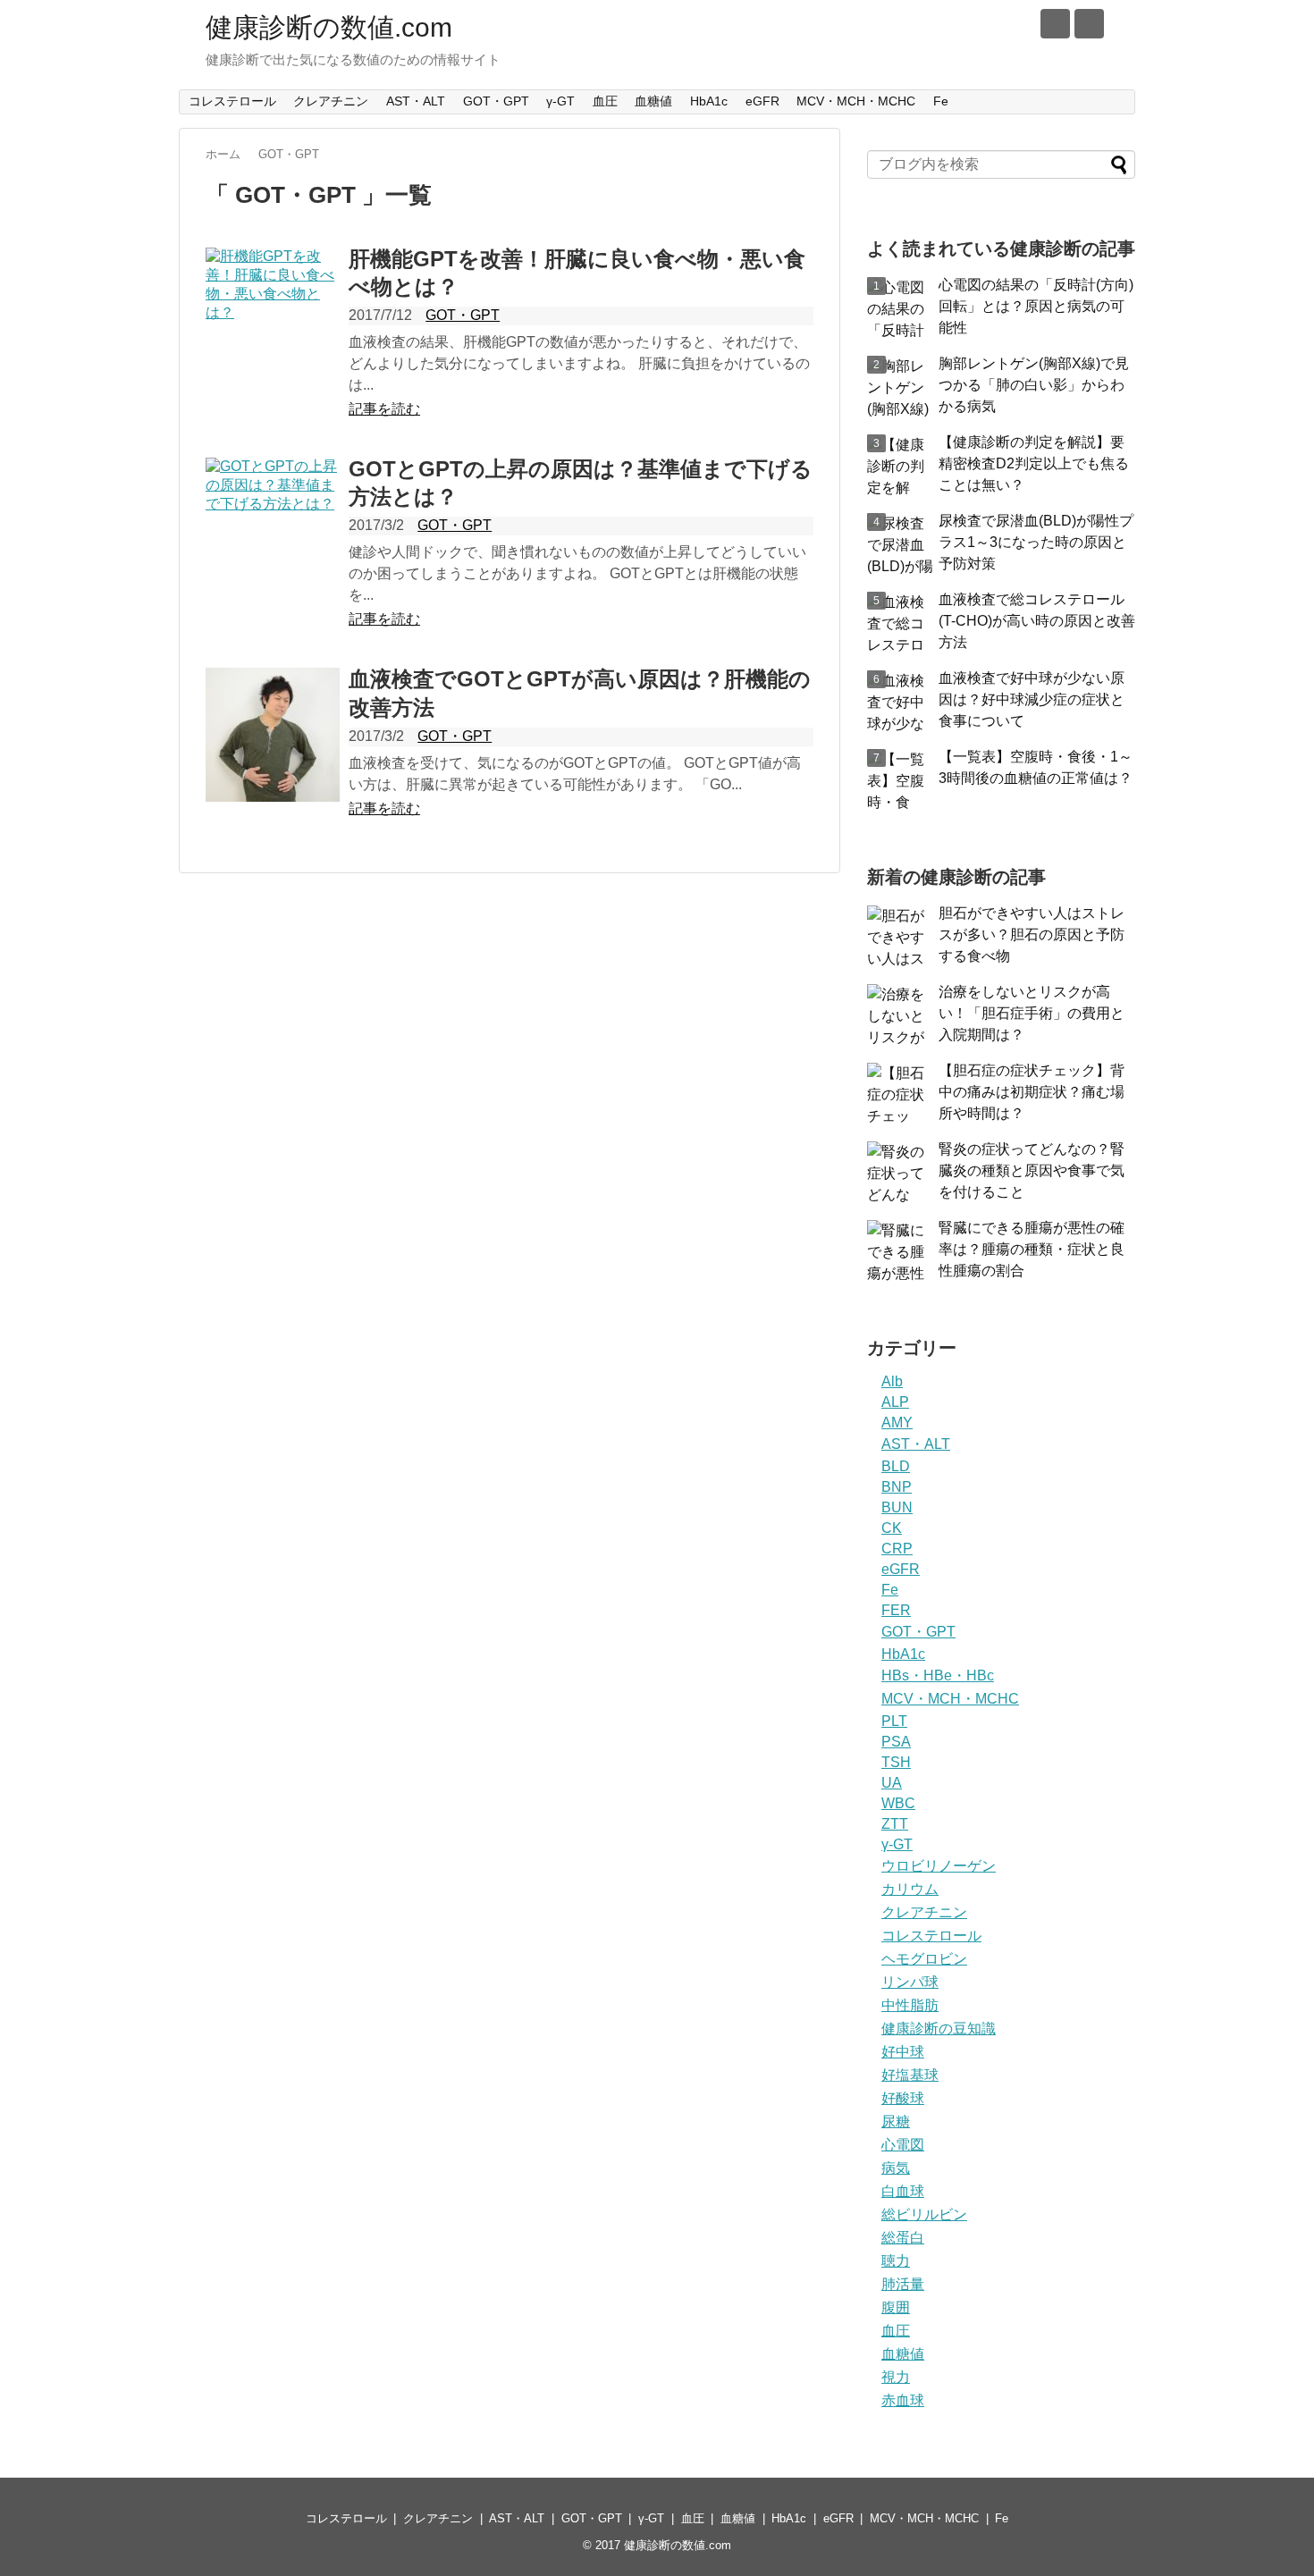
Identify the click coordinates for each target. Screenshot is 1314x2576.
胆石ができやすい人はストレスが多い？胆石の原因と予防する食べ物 (1032, 934)
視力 (896, 2377)
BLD (896, 1466)
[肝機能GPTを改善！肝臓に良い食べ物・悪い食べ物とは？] (273, 315)
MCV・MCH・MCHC (856, 101)
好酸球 (903, 2098)
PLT (894, 1721)
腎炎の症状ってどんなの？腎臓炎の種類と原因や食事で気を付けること (1032, 1170)
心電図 (903, 2145)
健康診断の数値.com (329, 27)
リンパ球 (910, 1982)
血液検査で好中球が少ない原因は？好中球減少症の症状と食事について (1032, 699)
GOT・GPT (496, 101)
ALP (895, 1402)
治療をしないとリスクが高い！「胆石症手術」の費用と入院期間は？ (1032, 1013)
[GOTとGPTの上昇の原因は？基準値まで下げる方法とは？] (273, 525)
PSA (896, 1742)
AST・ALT (416, 101)
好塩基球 (910, 2075)
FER (896, 1610)
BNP (897, 1487)
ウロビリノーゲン (939, 1866)
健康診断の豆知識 (939, 2029)
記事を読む (384, 409)
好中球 (903, 2052)
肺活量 (903, 2284)
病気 (896, 2168)
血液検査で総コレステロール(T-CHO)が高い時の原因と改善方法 (1037, 621)
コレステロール (232, 101)
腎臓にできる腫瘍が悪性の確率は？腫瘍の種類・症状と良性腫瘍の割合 (1032, 1249)
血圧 (605, 101)
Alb (892, 1381)
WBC (898, 1803)
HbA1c (709, 101)
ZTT (895, 1824)
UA (892, 1783)
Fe (941, 101)
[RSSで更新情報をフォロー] (1089, 24)
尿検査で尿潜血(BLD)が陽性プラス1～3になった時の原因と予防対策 (1036, 542)
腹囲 (896, 2307)
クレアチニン (331, 101)
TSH (896, 1762)
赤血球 (903, 2400)
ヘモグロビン (924, 1959)
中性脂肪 (910, 2005)
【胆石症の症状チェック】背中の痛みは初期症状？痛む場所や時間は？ (1032, 1092)
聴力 (896, 2261)
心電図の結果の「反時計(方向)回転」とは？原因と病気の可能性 (1036, 306)
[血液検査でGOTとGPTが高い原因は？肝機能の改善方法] (273, 735)
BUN (897, 1507)
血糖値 (653, 101)
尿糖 (896, 2121)
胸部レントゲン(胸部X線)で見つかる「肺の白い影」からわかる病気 (1034, 385)
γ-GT (560, 101)
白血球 (903, 2191)
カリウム (910, 1889)
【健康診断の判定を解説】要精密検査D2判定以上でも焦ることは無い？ (1034, 463)
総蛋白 (903, 2238)
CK (892, 1528)
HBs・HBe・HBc (938, 1675)
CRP (897, 1549)
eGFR (762, 101)
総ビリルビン (924, 2214)
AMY (897, 1423)
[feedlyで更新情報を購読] (1055, 24)
